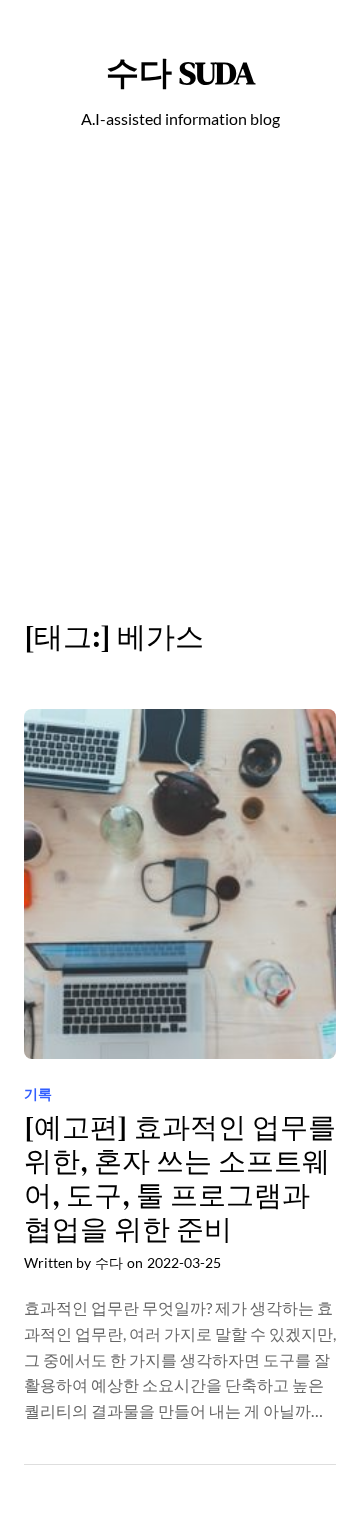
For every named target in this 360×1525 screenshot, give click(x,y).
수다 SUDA (180, 72)
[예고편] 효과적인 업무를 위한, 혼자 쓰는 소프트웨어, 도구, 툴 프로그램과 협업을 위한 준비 (180, 1179)
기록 (38, 1093)
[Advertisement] (180, 386)
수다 (109, 1262)
